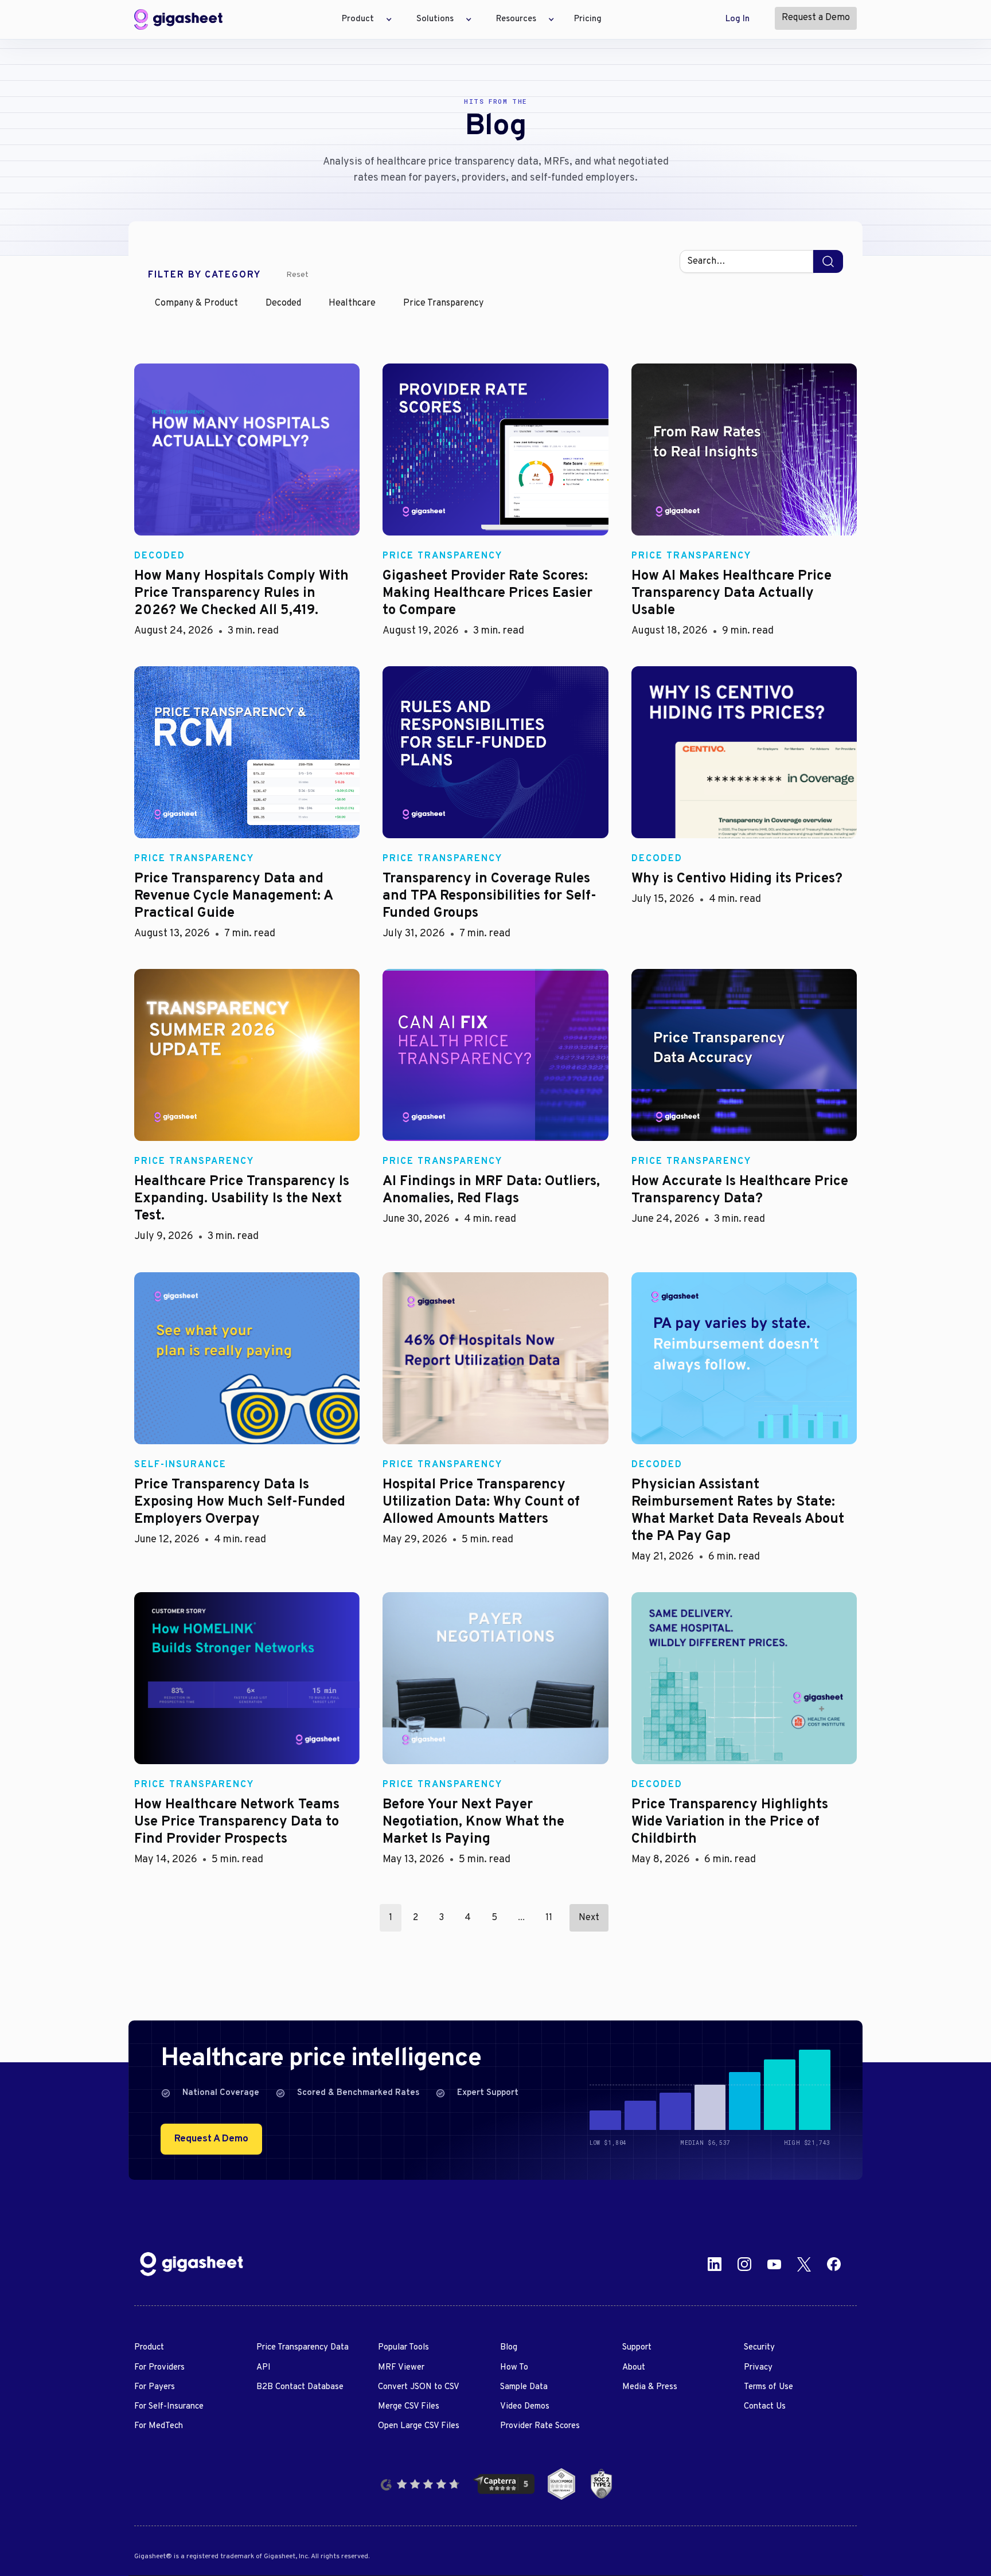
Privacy (758, 2368)
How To (514, 2368)
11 (549, 1918)
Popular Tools (403, 2348)
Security (759, 2348)
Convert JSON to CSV (419, 2387)
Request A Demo (211, 2139)
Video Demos (525, 2407)
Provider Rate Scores (540, 2426)
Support (637, 2348)
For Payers (155, 2387)
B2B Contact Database (300, 2387)
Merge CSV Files (409, 2407)
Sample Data (524, 2387)
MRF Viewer (401, 2368)
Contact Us (765, 2407)
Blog (509, 2348)
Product (149, 2348)
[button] (364, 19)
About (634, 2368)
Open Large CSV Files (419, 2426)
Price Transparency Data (303, 2348)
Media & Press (650, 2387)
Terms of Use (768, 2387)
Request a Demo (816, 18)
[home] (178, 19)
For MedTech (159, 2426)
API (264, 2368)
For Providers (159, 2368)
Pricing (588, 19)
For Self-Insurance (169, 2407)
